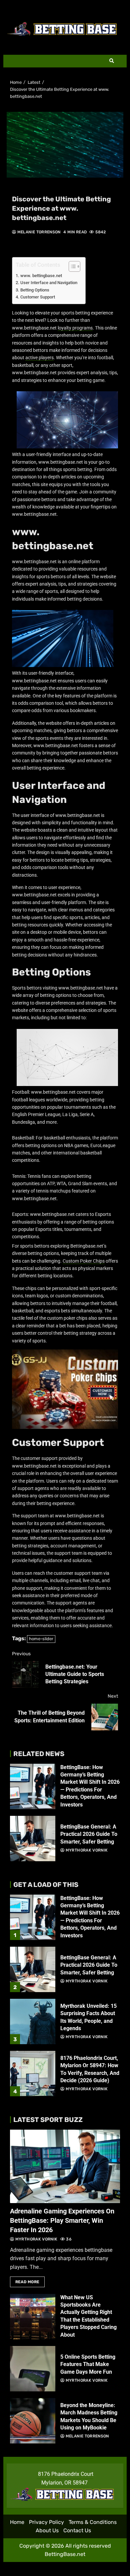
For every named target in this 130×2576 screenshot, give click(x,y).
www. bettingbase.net (41, 276)
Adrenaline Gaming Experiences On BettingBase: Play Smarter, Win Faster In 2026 (65, 2166)
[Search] (112, 61)
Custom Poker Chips (84, 1261)
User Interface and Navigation (49, 283)
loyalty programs (75, 328)
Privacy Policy (46, 2522)
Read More (27, 2282)
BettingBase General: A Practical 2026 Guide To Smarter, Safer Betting (33, 1839)
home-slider (41, 1639)
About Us (47, 2530)
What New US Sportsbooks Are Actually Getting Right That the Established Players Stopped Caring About (33, 2317)
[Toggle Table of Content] (71, 266)
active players (39, 358)
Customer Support (38, 297)
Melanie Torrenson (38, 232)
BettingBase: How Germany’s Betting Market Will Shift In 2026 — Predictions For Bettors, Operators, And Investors (33, 1786)
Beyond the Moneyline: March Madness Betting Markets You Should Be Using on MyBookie (33, 2421)
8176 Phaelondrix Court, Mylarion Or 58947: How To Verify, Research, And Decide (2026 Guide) (33, 2074)
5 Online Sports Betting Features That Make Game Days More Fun (33, 2369)
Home (17, 2522)
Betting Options (35, 290)
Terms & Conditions (93, 2522)
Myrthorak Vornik (86, 1850)
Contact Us (77, 2530)
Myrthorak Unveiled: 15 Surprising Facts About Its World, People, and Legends (33, 2021)
